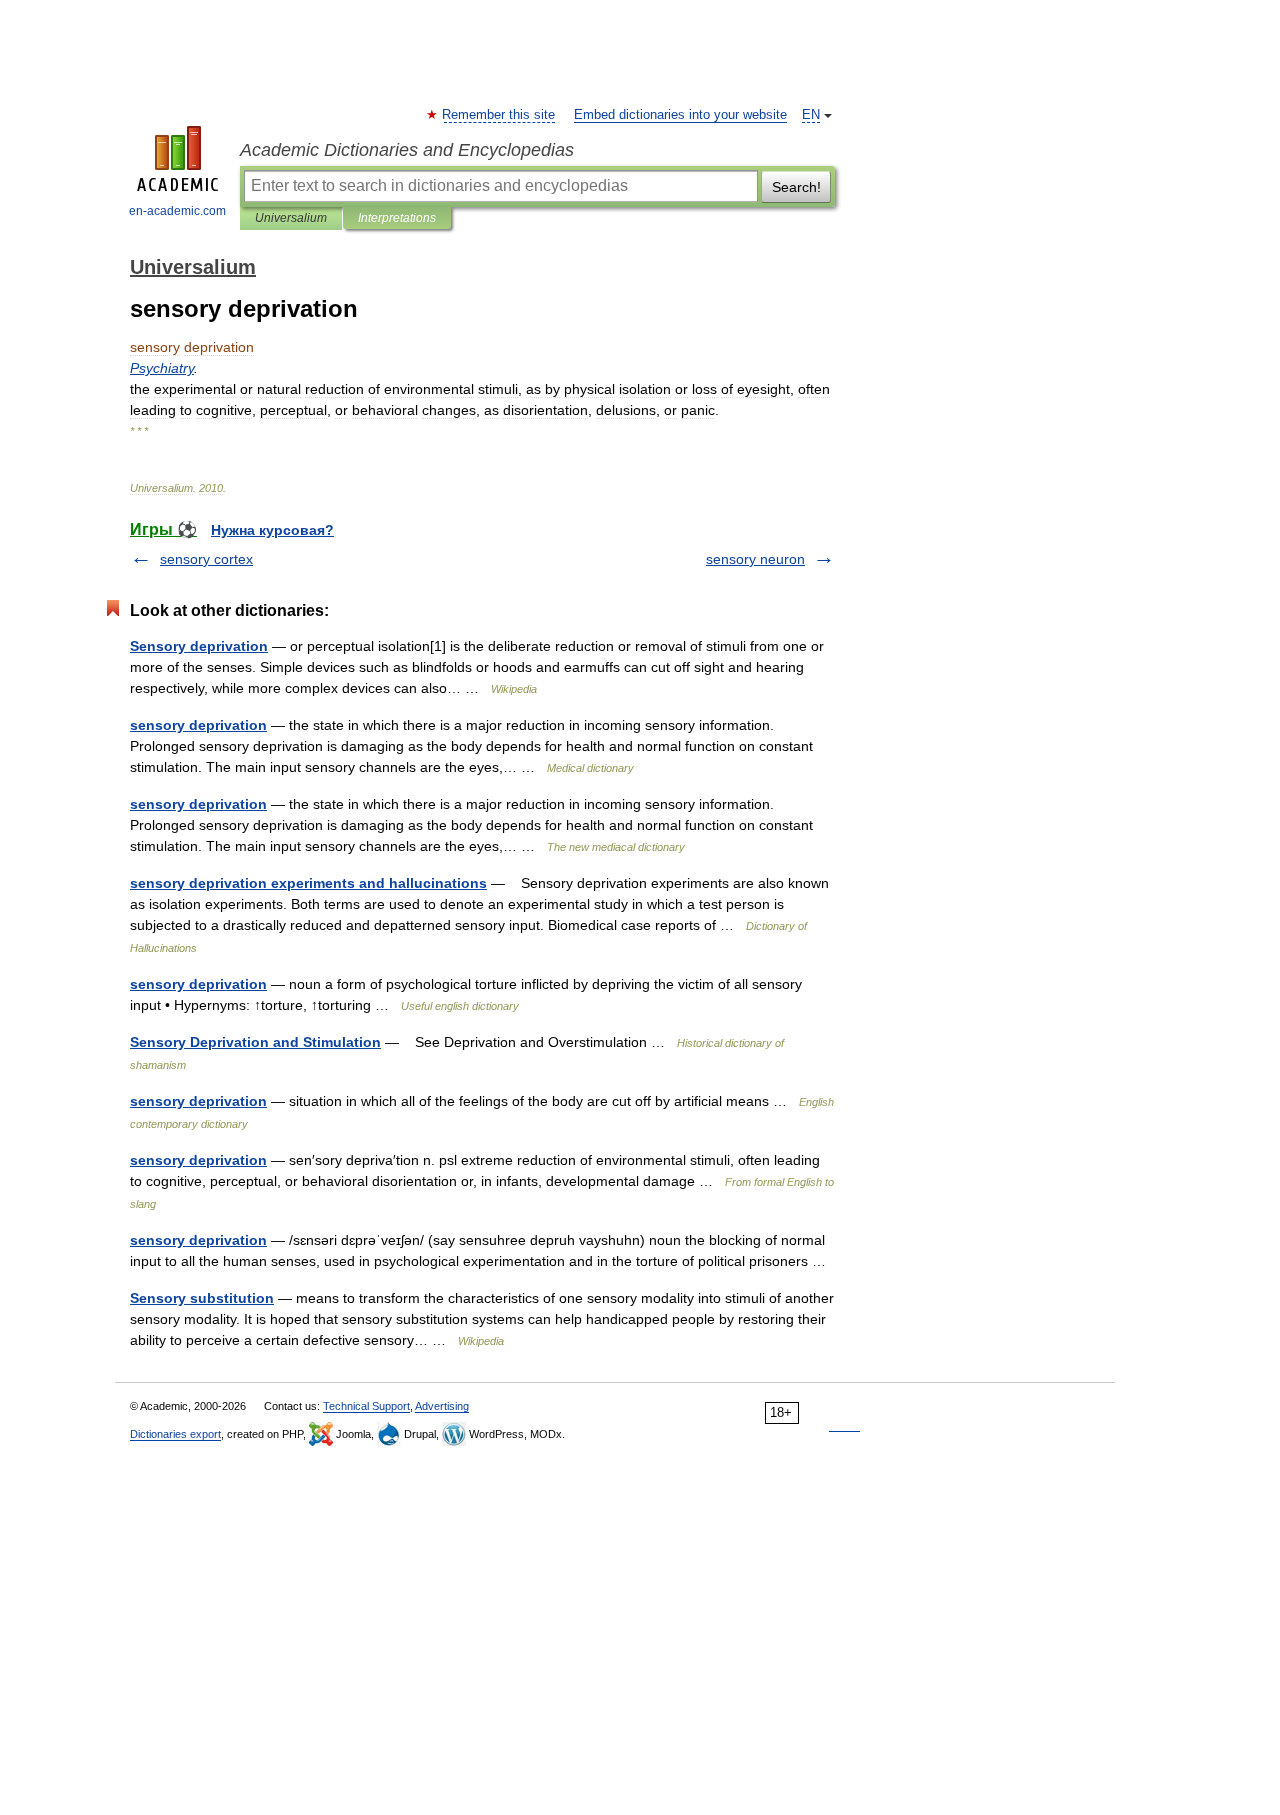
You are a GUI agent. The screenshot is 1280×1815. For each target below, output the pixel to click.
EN (811, 115)
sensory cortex (206, 559)
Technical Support (366, 1406)
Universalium (291, 218)
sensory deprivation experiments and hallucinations (308, 883)
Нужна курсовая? (272, 530)
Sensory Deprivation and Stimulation (255, 1042)
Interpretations (397, 218)
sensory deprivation (198, 725)
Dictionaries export (175, 1434)
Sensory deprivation (199, 646)
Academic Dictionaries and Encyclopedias (407, 150)
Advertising (442, 1406)
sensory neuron (755, 559)
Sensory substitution (202, 1298)
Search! (796, 187)
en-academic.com (177, 211)
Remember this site (499, 115)
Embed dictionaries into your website (680, 115)
